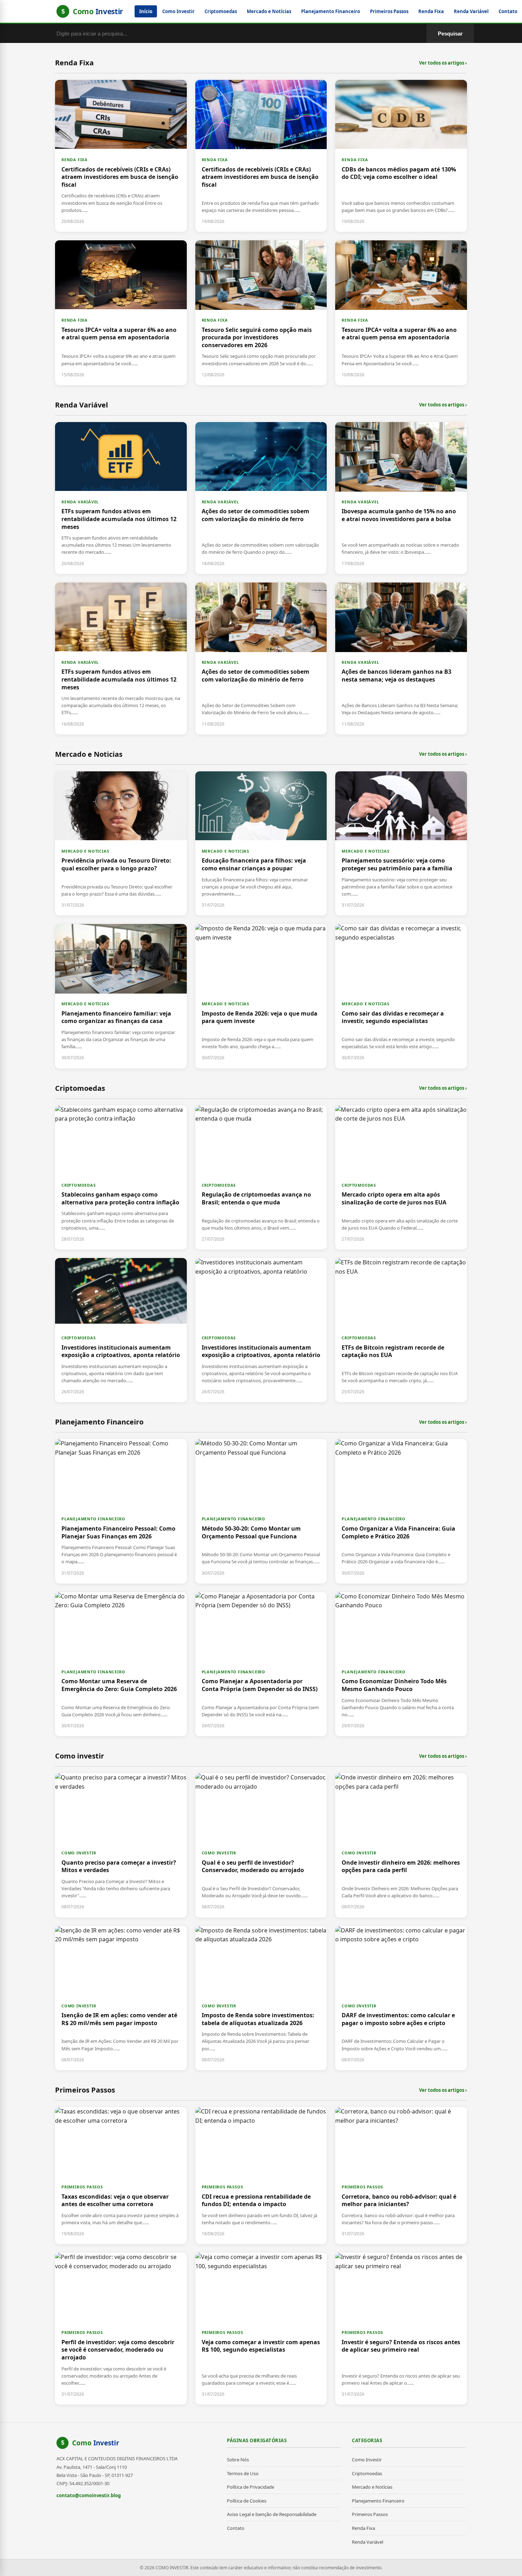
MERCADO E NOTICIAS (85, 851)
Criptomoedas (221, 11)
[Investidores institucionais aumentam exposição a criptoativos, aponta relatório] (121, 1330)
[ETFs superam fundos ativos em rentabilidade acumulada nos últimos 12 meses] (121, 498)
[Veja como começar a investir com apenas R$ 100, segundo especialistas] (261, 2329)
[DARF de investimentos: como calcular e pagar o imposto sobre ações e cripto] (401, 1998)
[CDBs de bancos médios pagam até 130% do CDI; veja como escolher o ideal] (401, 156)
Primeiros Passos (389, 11)
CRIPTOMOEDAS (79, 1185)
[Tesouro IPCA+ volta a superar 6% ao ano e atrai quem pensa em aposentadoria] (121, 313)
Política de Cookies (247, 2501)
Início (146, 11)
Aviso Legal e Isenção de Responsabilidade (272, 2514)
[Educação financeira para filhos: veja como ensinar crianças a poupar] (261, 843)
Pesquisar (450, 34)
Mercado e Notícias (269, 11)
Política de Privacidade (251, 2487)
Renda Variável (471, 11)
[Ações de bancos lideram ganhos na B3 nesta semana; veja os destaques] (401, 658)
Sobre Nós (238, 2460)
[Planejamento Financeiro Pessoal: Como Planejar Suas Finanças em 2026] (121, 1511)
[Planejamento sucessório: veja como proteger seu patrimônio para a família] (401, 843)
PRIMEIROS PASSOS (82, 2187)
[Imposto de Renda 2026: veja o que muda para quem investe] (261, 996)
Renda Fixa (431, 11)
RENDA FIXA (75, 160)
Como (96, 2443)
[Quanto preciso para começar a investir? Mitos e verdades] (121, 1845)
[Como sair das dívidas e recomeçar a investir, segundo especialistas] (401, 996)
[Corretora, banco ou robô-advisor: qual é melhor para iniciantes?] (401, 2176)
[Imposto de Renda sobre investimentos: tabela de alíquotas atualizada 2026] (261, 1998)
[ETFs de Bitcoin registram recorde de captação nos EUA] (401, 1330)
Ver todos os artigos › (443, 63)
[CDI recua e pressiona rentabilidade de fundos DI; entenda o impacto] (261, 2176)
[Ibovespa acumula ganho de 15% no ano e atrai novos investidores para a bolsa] (401, 498)
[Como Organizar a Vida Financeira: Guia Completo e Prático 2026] (401, 1511)
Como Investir (178, 11)
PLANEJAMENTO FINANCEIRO (93, 1519)
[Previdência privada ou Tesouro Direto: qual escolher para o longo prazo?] (121, 843)
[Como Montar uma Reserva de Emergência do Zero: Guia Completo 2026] (121, 1664)
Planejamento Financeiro (331, 11)
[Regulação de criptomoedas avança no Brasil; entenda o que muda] (261, 1177)
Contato (508, 11)
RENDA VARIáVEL (80, 502)
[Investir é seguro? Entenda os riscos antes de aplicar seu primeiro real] (401, 2329)
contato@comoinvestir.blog (89, 2495)
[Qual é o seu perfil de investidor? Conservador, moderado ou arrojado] (261, 1845)
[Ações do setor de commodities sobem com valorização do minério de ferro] (261, 498)
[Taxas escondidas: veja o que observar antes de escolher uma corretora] (121, 2176)
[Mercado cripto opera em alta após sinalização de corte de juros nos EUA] (401, 1177)
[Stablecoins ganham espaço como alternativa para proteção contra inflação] (121, 1177)
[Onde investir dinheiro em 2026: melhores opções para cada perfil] (401, 1845)
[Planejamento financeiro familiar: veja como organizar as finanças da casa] (121, 996)
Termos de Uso (243, 2473)
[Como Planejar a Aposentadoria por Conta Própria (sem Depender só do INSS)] (261, 1664)
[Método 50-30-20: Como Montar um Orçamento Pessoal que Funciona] (261, 1511)
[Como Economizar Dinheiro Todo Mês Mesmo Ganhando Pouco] (401, 1664)
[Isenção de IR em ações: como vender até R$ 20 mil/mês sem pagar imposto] (121, 1998)
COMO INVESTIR (79, 1853)
